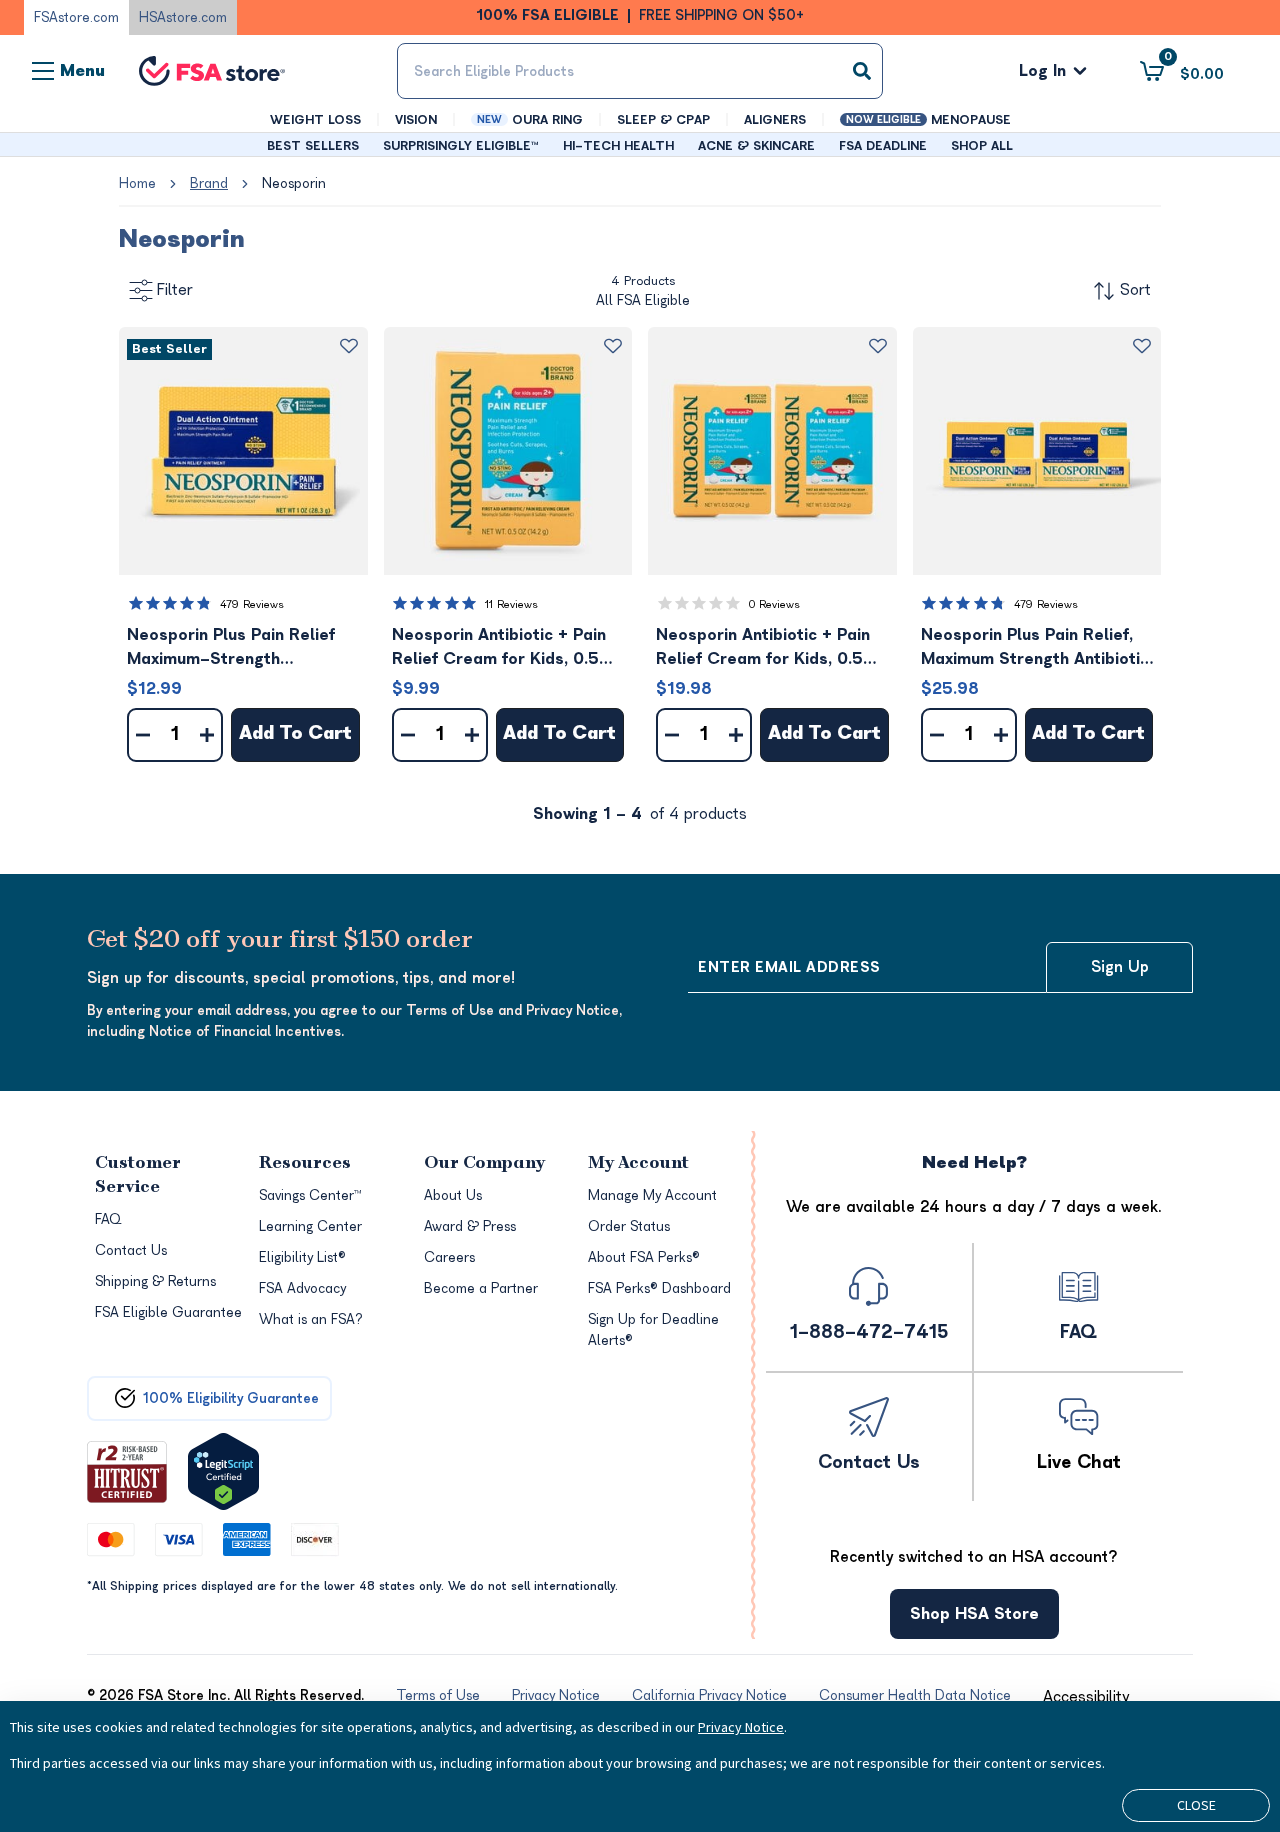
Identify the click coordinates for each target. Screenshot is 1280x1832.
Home (137, 183)
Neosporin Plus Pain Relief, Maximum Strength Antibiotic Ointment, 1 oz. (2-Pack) (1035, 648)
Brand (209, 183)
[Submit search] (862, 71)
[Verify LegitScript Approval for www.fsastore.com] (223, 1471)
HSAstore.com (183, 17)
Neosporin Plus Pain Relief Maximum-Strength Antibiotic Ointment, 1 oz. (231, 648)
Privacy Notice (741, 1727)
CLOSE (1196, 1805)
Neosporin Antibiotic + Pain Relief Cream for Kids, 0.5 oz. (499, 648)
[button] (243, 451)
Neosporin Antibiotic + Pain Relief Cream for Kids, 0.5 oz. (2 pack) (763, 648)
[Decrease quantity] (143, 735)
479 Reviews (252, 604)
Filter (175, 290)
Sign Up (1120, 967)
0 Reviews (774, 604)
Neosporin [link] (294, 183)
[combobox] (640, 71)
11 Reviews (511, 604)
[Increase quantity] (207, 735)
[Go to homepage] (212, 71)
